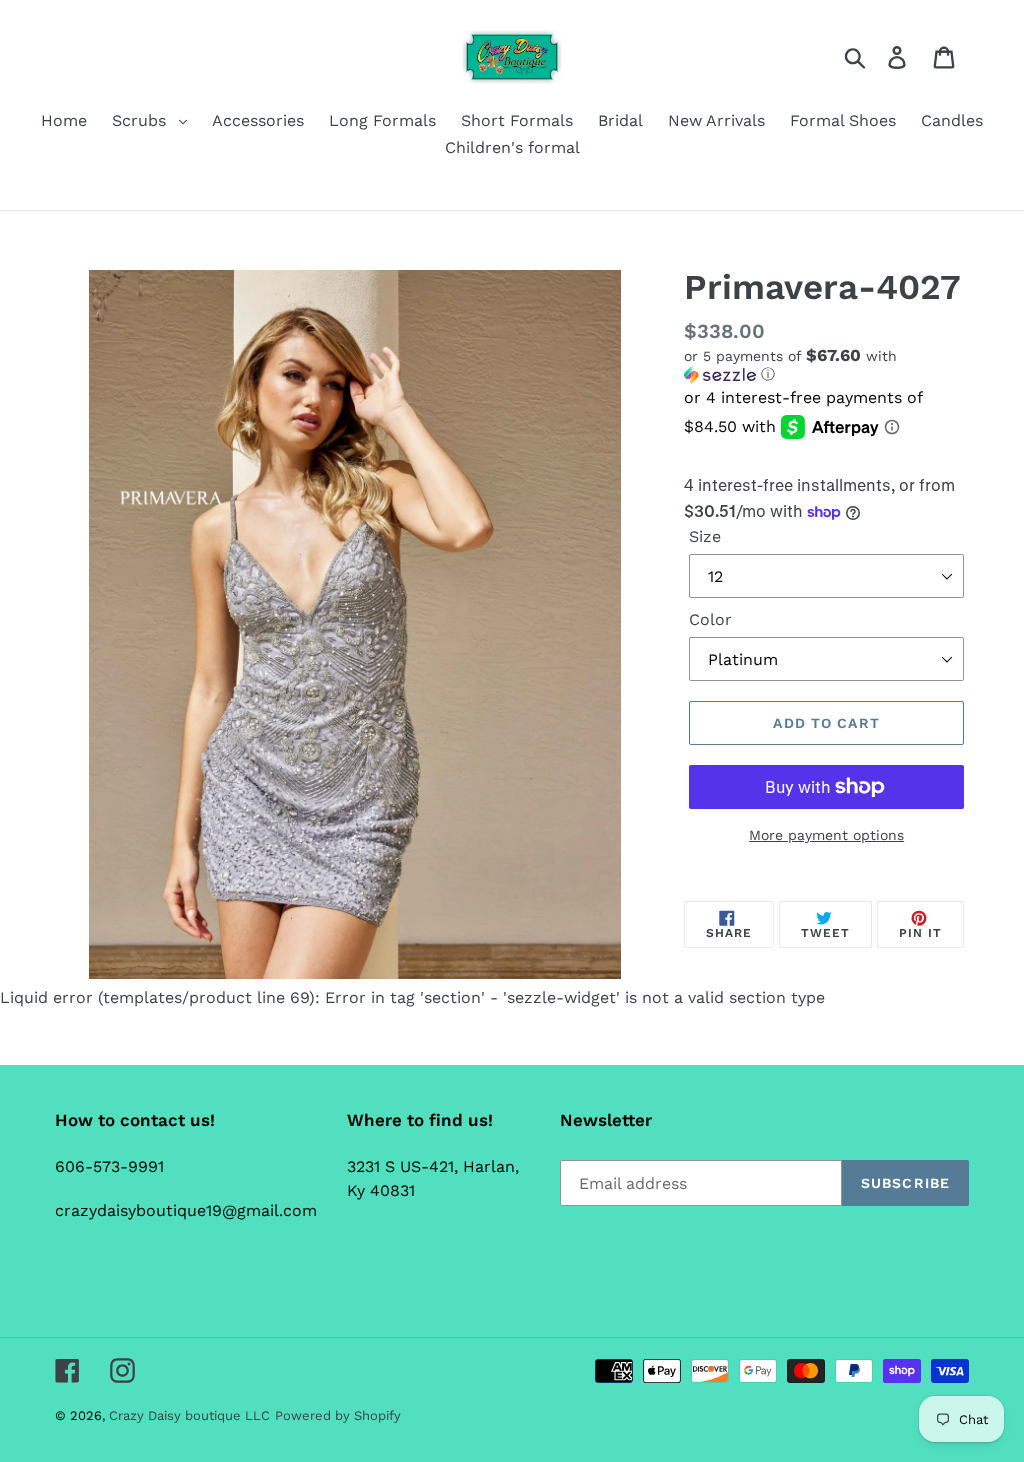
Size (705, 536)
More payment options (826, 835)
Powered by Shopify (338, 1415)
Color (710, 619)
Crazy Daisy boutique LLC (189, 1415)
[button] (826, 365)
